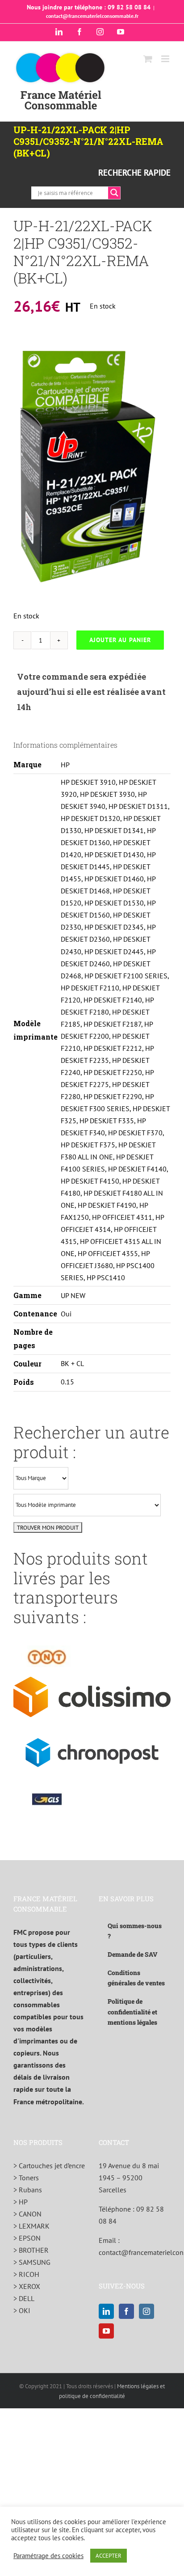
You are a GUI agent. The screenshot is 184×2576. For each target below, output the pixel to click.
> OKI (22, 2310)
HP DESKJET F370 (135, 1133)
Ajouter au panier (120, 640)
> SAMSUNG (32, 2262)
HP (65, 765)
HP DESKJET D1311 (138, 806)
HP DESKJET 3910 (88, 782)
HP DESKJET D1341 (114, 830)
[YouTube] (106, 2331)
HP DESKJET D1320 (90, 818)
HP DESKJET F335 (107, 1121)
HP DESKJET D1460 (114, 879)
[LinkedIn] (106, 2311)
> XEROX (27, 2286)
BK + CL (72, 1363)
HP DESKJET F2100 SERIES (126, 976)
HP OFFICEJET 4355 (108, 1253)
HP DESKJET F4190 (107, 1205)
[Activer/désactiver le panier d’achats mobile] (148, 59)
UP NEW (73, 1295)
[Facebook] (126, 2311)
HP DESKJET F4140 (137, 1169)
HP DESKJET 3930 (107, 794)
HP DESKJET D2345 (114, 927)
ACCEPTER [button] (109, 2556)
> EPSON (27, 2238)
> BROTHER (31, 2250)
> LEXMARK (31, 2226)
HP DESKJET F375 (88, 1145)
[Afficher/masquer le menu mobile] (166, 59)
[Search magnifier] (114, 193)
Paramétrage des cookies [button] (48, 2556)
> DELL (24, 2298)
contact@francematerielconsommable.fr (92, 16)
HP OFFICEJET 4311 (122, 1217)
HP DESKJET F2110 (90, 988)
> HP (21, 2202)
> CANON (27, 2214)
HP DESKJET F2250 (113, 1072)
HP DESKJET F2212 (113, 1048)
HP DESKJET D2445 (114, 952)
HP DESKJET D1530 (114, 903)
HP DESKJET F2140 (113, 1000)
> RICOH (26, 2274)
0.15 (67, 1382)
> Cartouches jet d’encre (49, 2166)
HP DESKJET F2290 (113, 1096)
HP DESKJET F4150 (90, 1181)
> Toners (26, 2178)
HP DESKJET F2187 (112, 1024)
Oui (66, 1314)
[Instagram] (146, 2311)
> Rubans (28, 2190)
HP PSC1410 (106, 1277)
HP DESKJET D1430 (114, 854)
